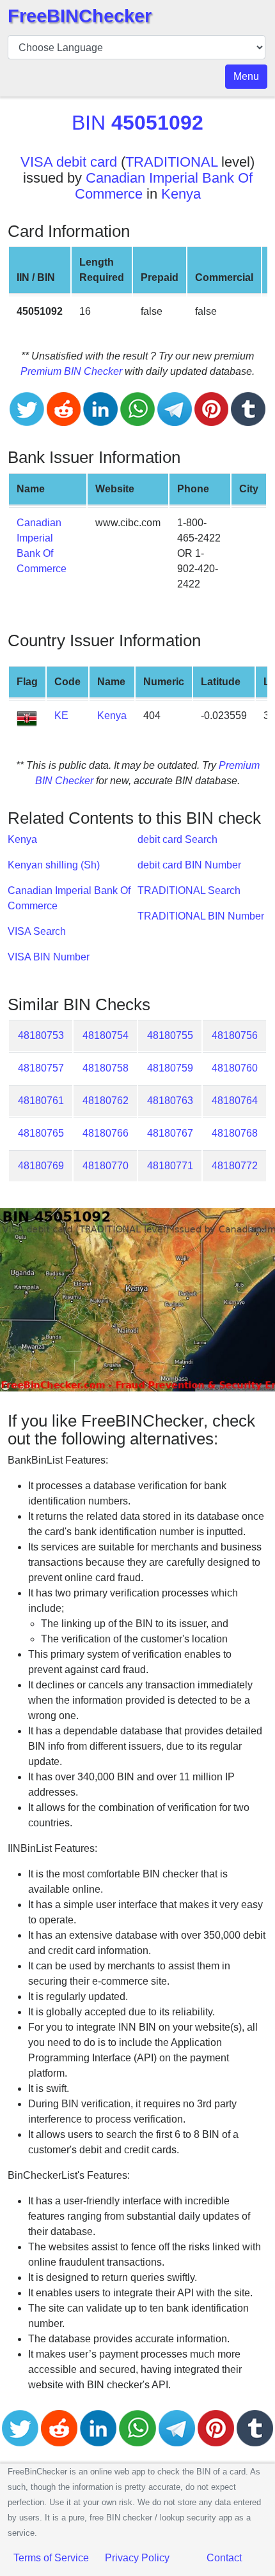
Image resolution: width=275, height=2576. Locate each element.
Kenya (181, 194)
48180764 (235, 1101)
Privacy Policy (137, 2558)
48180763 (170, 1101)
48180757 (41, 1068)
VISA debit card (69, 162)
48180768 (235, 1133)
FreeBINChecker (80, 16)
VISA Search (37, 931)
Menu (246, 76)
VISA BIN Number (49, 957)
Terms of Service (51, 2558)
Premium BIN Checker (71, 371)
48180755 (170, 1035)
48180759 (170, 1068)
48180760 (235, 1068)
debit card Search (177, 839)
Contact (224, 2558)
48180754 (106, 1035)
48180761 (41, 1101)
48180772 (235, 1166)
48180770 (106, 1166)
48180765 (41, 1133)
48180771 (170, 1166)
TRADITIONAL (171, 162)
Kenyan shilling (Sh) (54, 865)
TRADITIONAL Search (189, 890)
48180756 (235, 1035)
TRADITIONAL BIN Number (201, 916)
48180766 (106, 1133)
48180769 (41, 1166)
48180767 (170, 1133)
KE (61, 716)
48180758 (106, 1068)
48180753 (41, 1035)
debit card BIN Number (189, 865)
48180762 (106, 1101)
